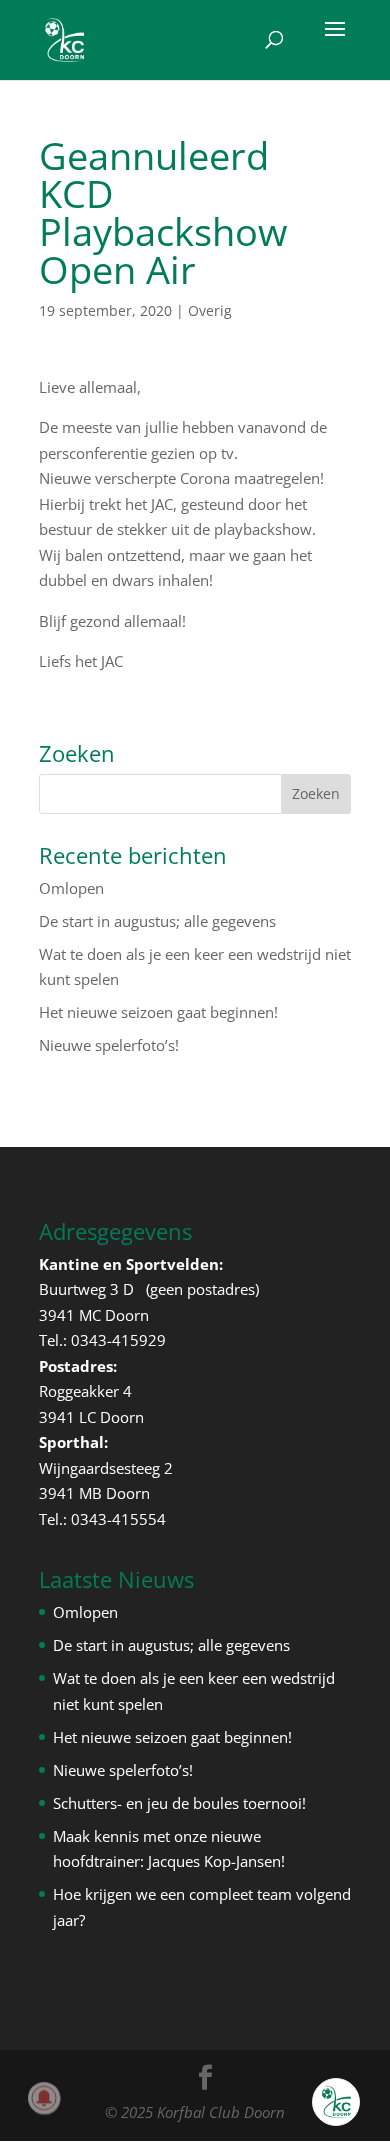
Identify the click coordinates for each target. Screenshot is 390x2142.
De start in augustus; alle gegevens (157, 921)
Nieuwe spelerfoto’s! (109, 1045)
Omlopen (71, 888)
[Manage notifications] (44, 2098)
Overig (210, 310)
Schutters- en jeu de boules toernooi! (179, 1803)
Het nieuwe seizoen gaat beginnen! (158, 1012)
